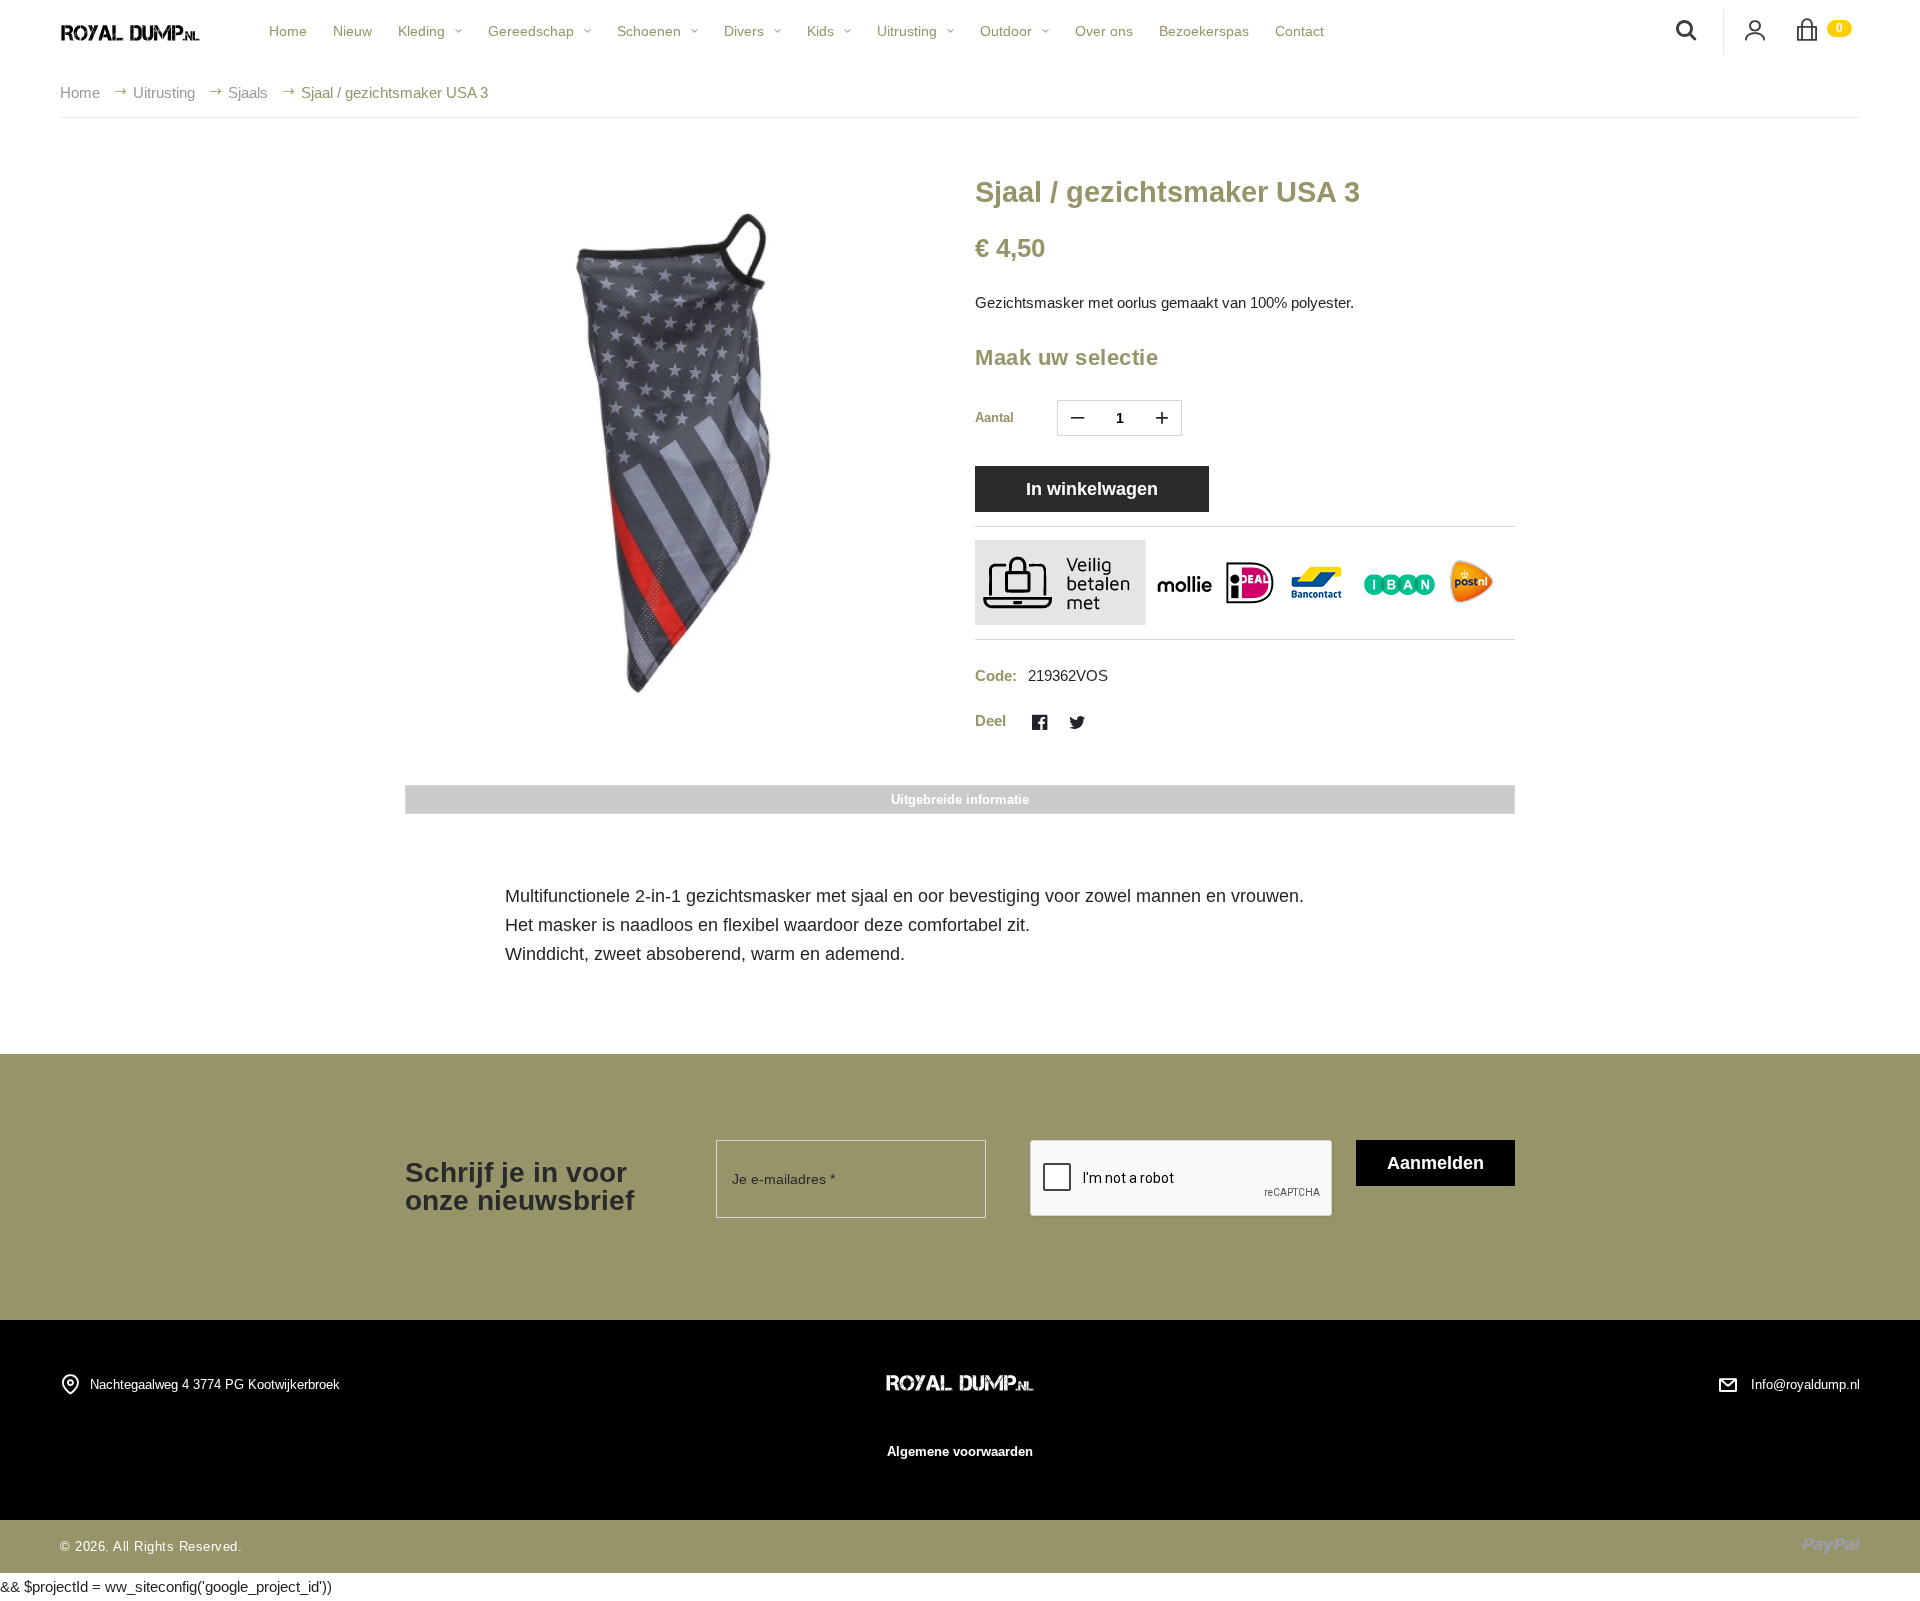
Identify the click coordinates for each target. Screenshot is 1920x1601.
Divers (744, 31)
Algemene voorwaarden (960, 1451)
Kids (820, 31)
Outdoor (1006, 31)
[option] (675, 438)
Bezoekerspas (1204, 31)
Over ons (1104, 31)
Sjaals (248, 92)
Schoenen (649, 31)
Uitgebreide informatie (960, 799)
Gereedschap (531, 31)
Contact (1299, 31)
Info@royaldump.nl (1805, 1384)
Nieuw (352, 31)
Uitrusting (907, 31)
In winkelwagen (1092, 489)
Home (288, 31)
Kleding (421, 31)
